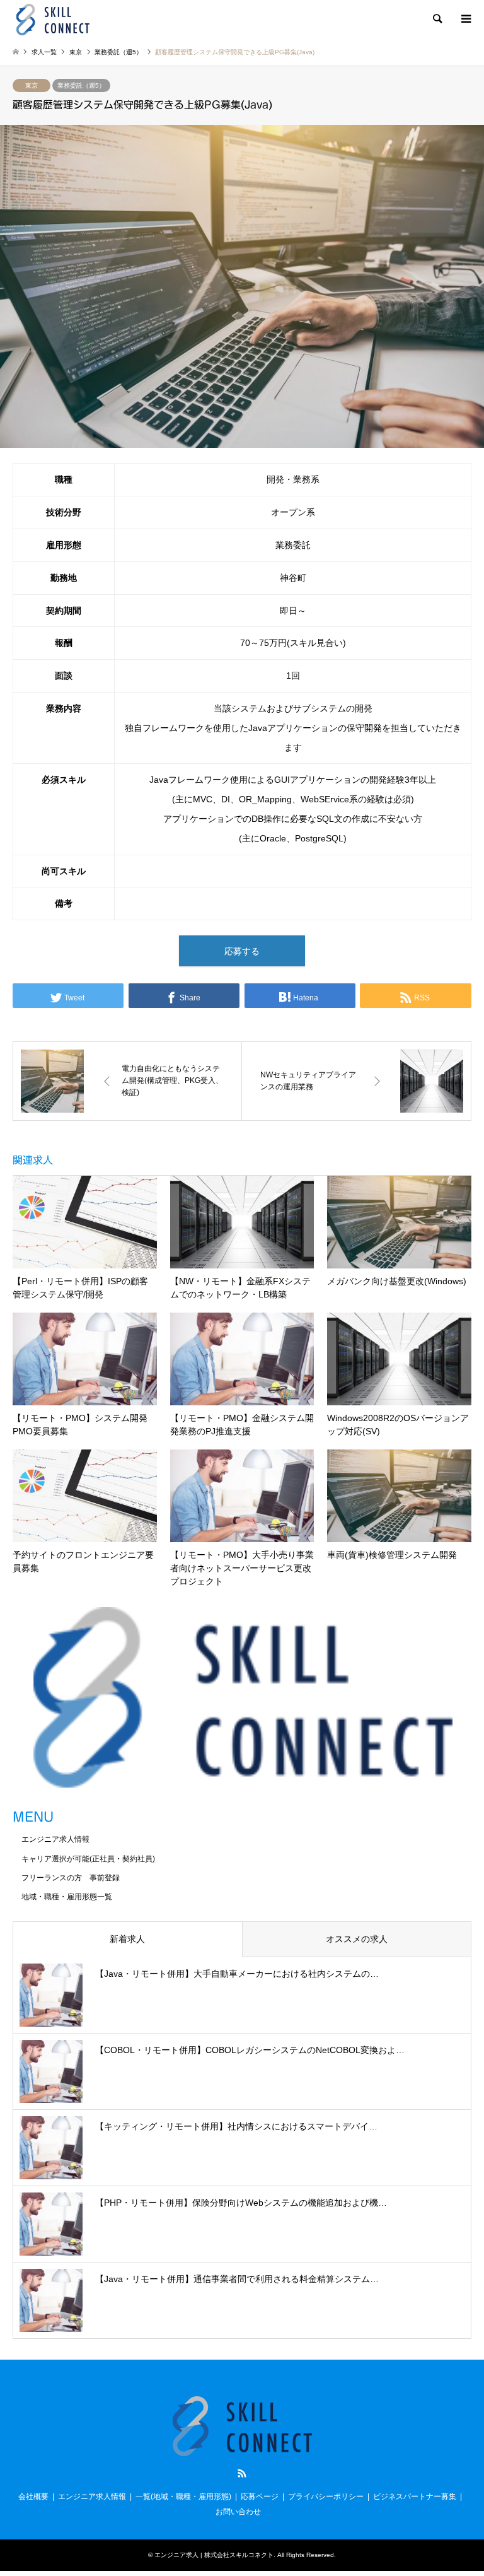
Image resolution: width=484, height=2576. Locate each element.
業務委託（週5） (81, 85)
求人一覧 (44, 52)
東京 (32, 85)
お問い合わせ (238, 2512)
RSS (242, 2473)
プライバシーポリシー (326, 2497)
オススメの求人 (357, 1939)
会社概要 (33, 2497)
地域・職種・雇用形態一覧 (67, 1897)
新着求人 (127, 1939)
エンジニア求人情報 (55, 1839)
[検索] (437, 19)
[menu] (465, 19)
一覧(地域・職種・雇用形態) (183, 2497)
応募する (242, 951)
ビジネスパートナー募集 (415, 2497)
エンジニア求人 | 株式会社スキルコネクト (214, 2555)
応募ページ (260, 2497)
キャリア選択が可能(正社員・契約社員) (88, 1859)
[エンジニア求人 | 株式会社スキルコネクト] (53, 19)
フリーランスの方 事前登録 (71, 1878)
